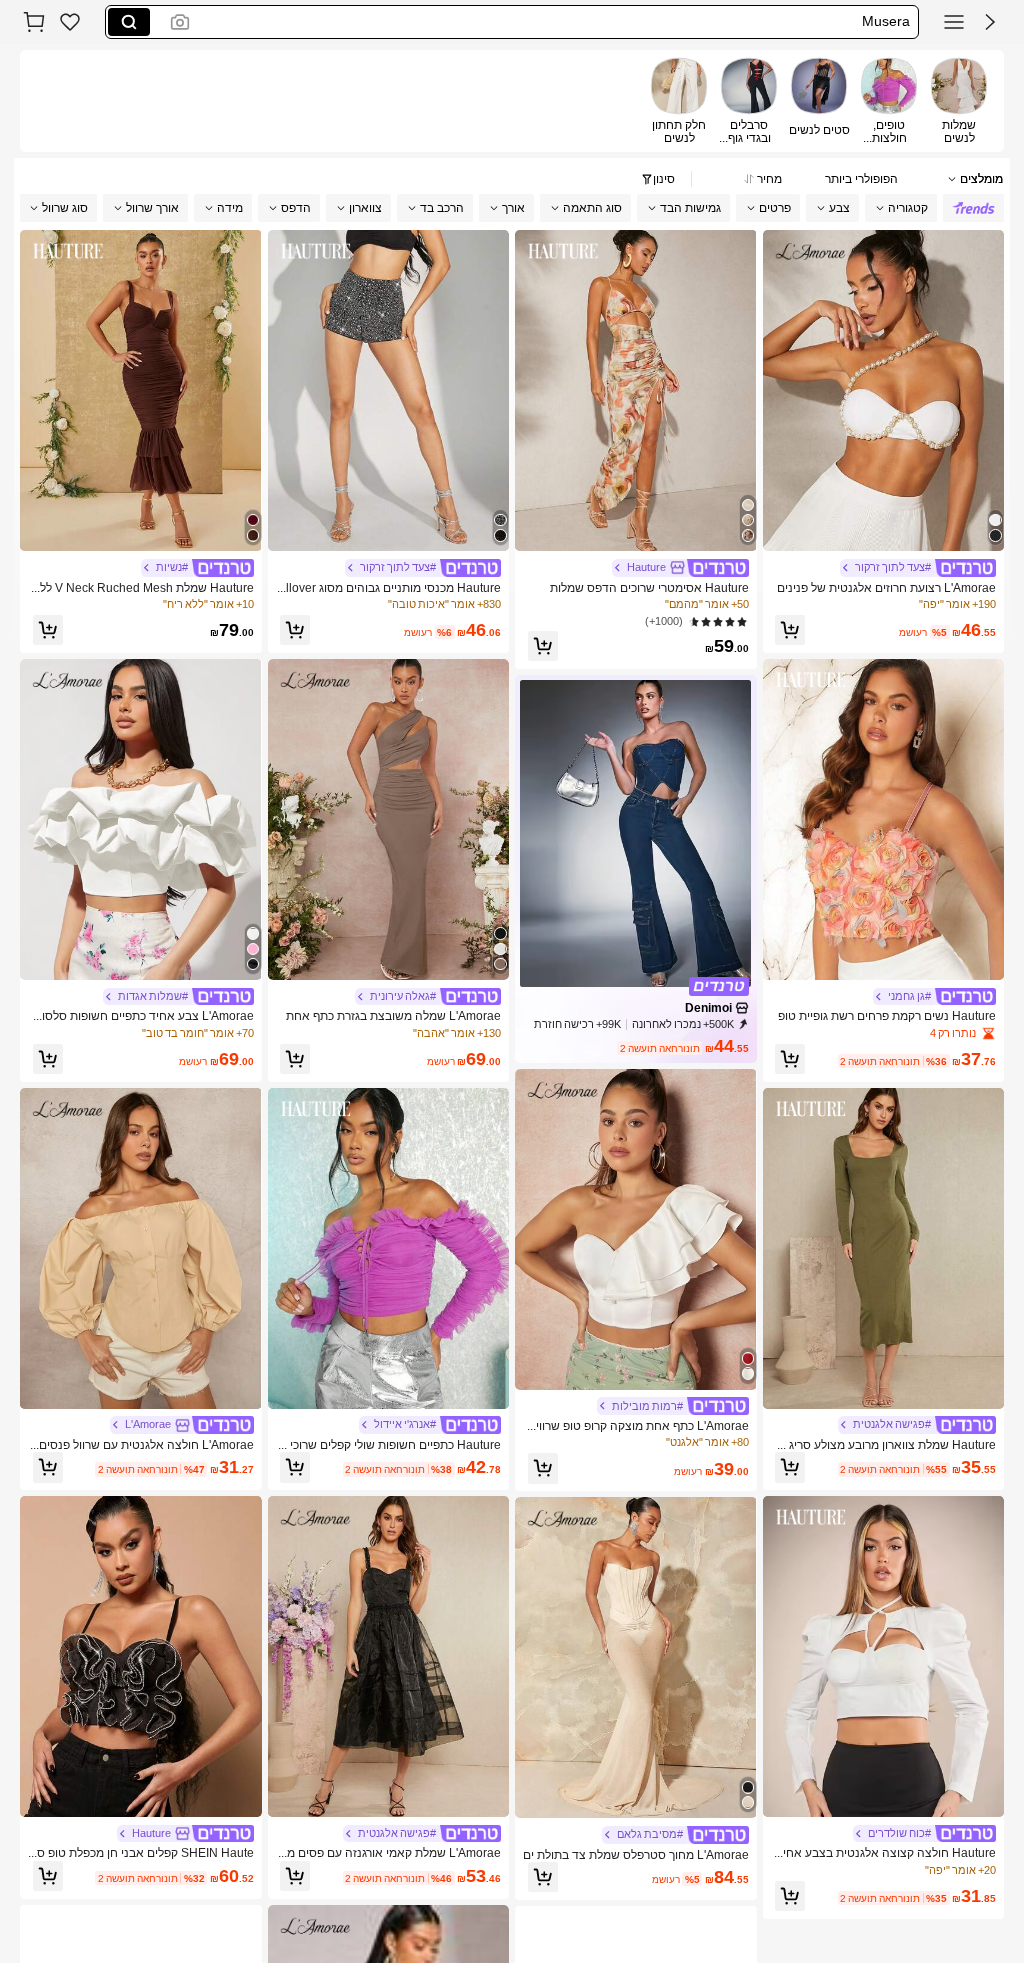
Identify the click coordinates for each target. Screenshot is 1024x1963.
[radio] (959, 101)
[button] (990, 22)
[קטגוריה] (954, 22)
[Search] (129, 22)
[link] (70, 22)
